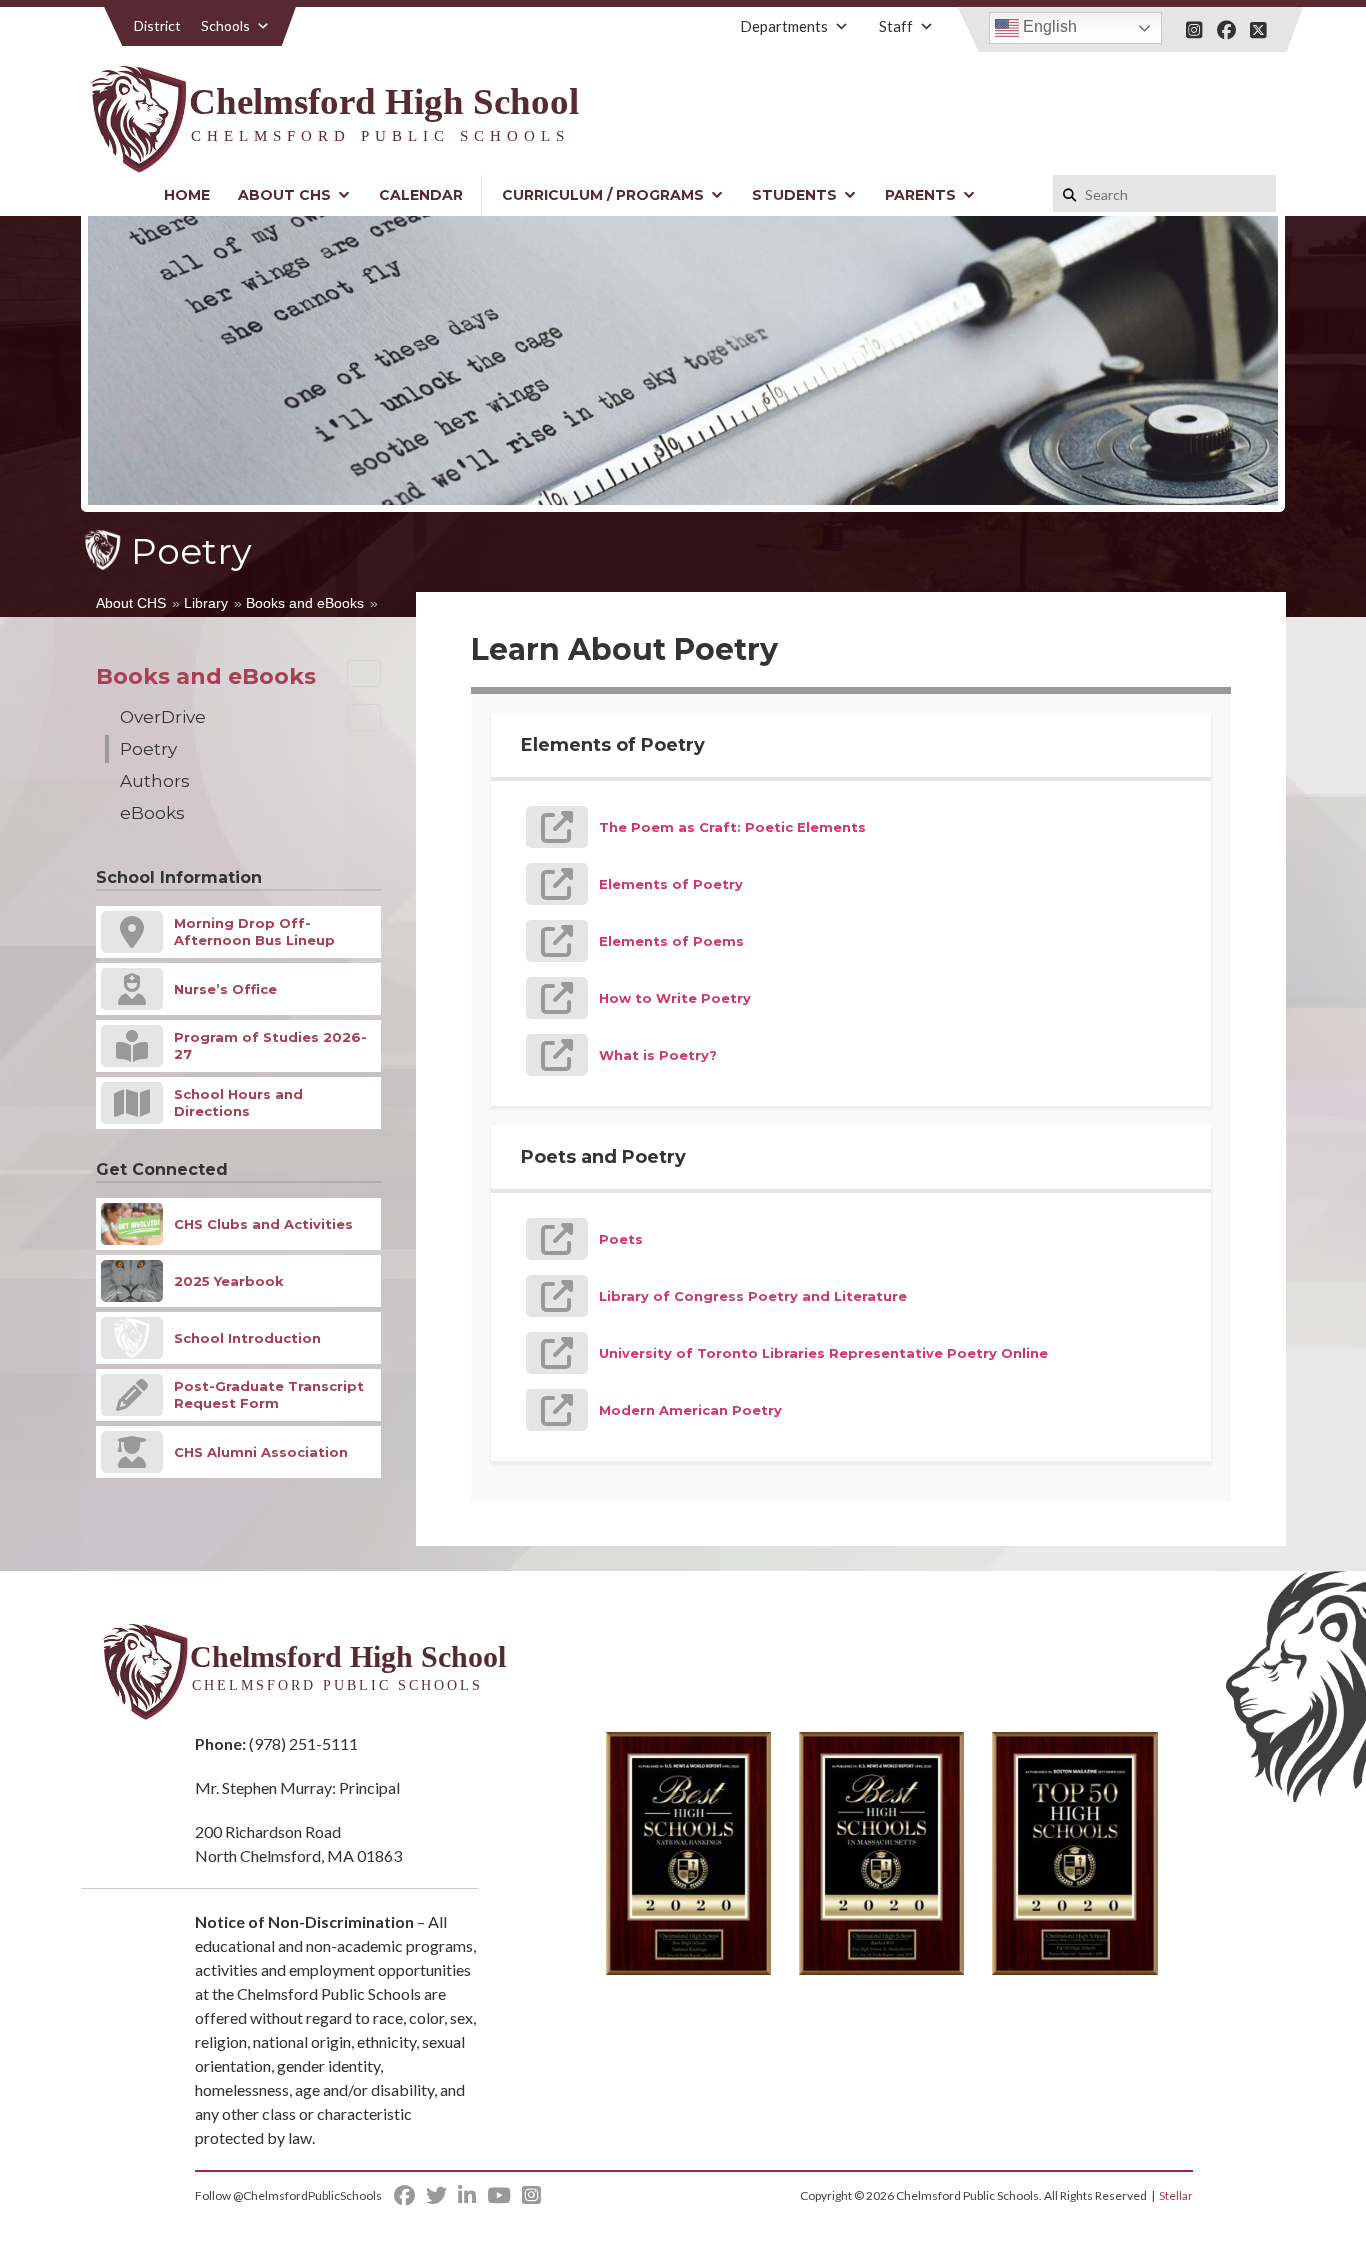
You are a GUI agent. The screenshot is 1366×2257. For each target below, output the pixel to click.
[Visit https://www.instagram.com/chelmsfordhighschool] (1194, 30)
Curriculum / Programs (603, 195)
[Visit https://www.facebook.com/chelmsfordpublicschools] (1226, 30)
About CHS (284, 195)
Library (206, 603)
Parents (920, 195)
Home (187, 195)
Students (794, 195)
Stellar (1176, 2195)
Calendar (421, 195)
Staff (896, 26)
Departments (784, 26)
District (157, 25)
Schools (225, 25)
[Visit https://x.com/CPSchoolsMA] (1258, 30)
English (1048, 26)
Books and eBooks (305, 603)
